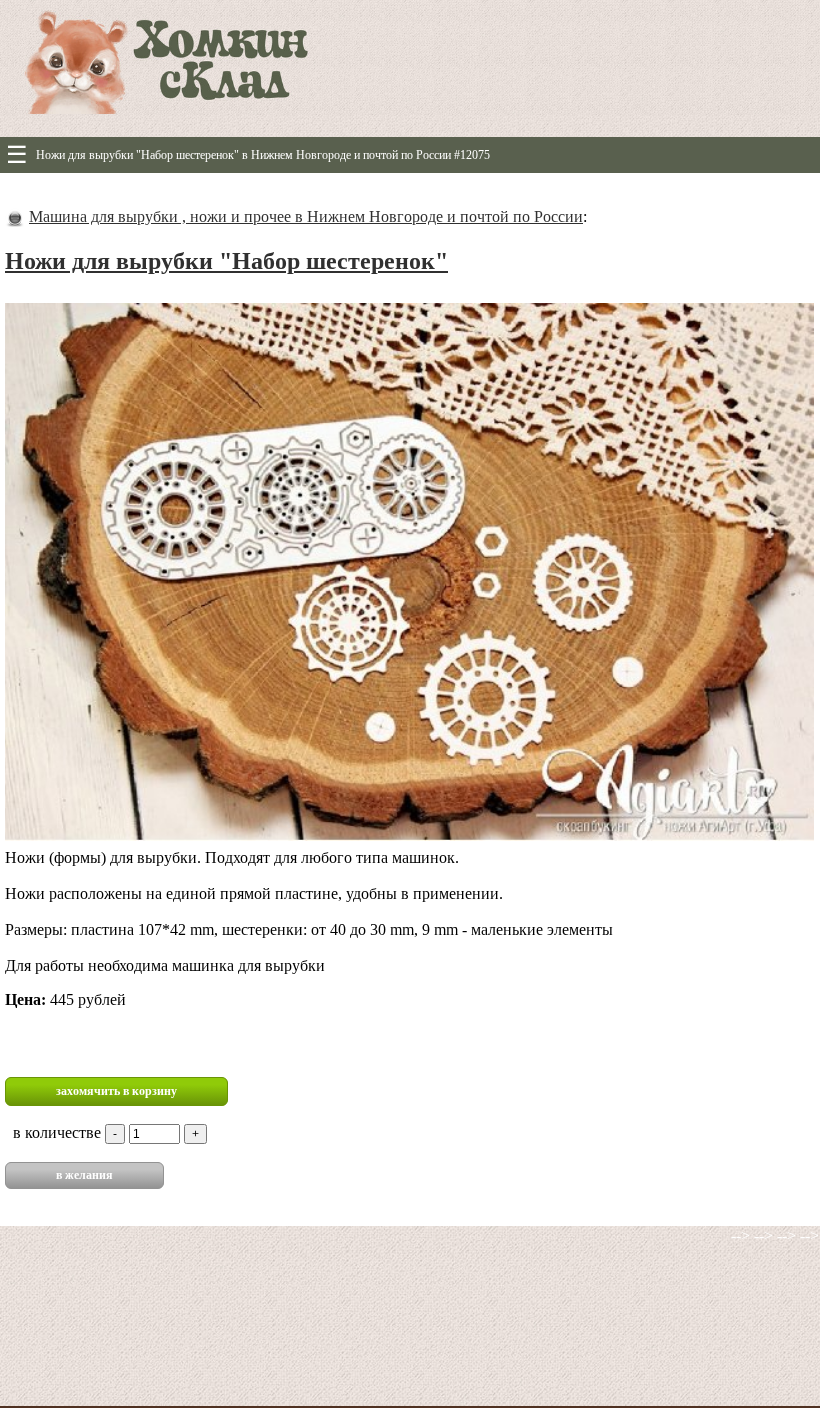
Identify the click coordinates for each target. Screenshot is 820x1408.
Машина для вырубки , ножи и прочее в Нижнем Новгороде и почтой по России (306, 216)
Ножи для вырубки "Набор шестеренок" (226, 261)
